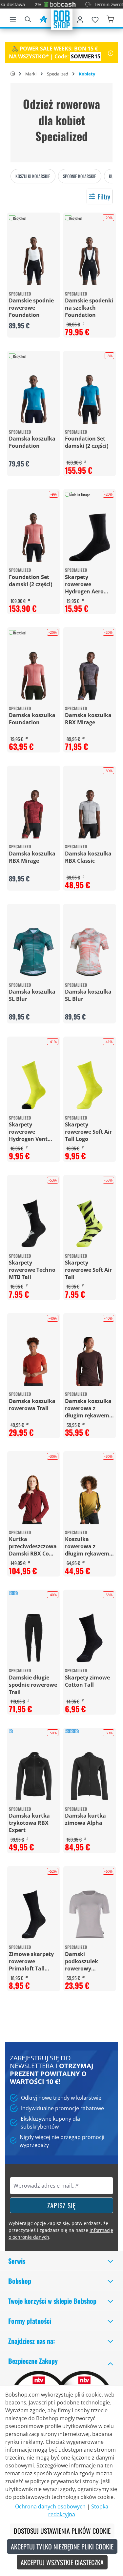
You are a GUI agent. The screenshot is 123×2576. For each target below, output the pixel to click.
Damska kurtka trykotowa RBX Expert (29, 1823)
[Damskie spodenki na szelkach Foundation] (90, 261)
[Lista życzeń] (95, 18)
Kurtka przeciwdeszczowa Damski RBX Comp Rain (33, 1546)
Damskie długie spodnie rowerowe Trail (33, 1685)
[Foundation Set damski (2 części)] (90, 399)
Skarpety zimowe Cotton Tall (87, 1681)
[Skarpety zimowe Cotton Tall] (90, 1638)
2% (23, 4)
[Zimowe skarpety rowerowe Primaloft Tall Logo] (34, 1915)
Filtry (104, 196)
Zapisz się (61, 2205)
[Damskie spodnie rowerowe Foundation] (34, 261)
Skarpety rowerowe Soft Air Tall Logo (88, 1132)
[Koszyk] (110, 18)
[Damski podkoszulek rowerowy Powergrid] (90, 1915)
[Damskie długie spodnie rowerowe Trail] (34, 1638)
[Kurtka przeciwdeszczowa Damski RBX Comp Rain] (34, 1500)
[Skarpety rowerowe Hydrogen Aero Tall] (90, 537)
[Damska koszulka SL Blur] (34, 952)
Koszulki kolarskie (33, 176)
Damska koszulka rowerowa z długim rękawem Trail (88, 1408)
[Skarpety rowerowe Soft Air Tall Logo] (90, 1085)
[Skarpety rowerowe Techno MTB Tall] (34, 1223)
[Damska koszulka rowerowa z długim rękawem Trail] (90, 1361)
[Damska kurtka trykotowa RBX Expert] (34, 1776)
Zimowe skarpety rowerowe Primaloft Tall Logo (31, 1961)
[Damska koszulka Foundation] (34, 399)
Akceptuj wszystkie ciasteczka (62, 2562)
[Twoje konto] (80, 18)
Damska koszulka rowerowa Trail (32, 1405)
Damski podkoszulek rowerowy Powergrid (82, 1961)
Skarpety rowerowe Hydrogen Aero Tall (84, 584)
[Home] (13, 74)
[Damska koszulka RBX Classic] (90, 814)
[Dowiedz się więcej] (111, 52)
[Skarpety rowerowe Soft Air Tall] (90, 1223)
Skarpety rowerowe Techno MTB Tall (32, 1270)
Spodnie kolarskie (80, 176)
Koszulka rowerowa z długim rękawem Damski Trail (87, 1546)
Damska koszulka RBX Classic (88, 857)
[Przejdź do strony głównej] (62, 19)
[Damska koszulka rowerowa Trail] (34, 1361)
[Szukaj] (28, 18)
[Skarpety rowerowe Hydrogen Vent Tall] (34, 1085)
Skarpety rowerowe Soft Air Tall (88, 1270)
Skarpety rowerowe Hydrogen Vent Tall (28, 1132)
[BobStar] (43, 18)
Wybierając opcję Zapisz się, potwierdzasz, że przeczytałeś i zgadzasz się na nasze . (61, 2230)
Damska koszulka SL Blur (32, 995)
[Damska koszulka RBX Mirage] (90, 676)
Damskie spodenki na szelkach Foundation (89, 308)
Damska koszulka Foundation (32, 442)
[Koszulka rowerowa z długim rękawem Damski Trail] (90, 1500)
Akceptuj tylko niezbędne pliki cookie (62, 2546)
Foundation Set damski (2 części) (87, 442)
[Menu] (13, 18)
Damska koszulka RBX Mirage (88, 719)
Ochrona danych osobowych (50, 2506)
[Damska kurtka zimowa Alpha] (90, 1776)
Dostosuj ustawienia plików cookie (62, 2531)
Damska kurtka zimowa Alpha (85, 1819)
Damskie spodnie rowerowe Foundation (31, 308)
